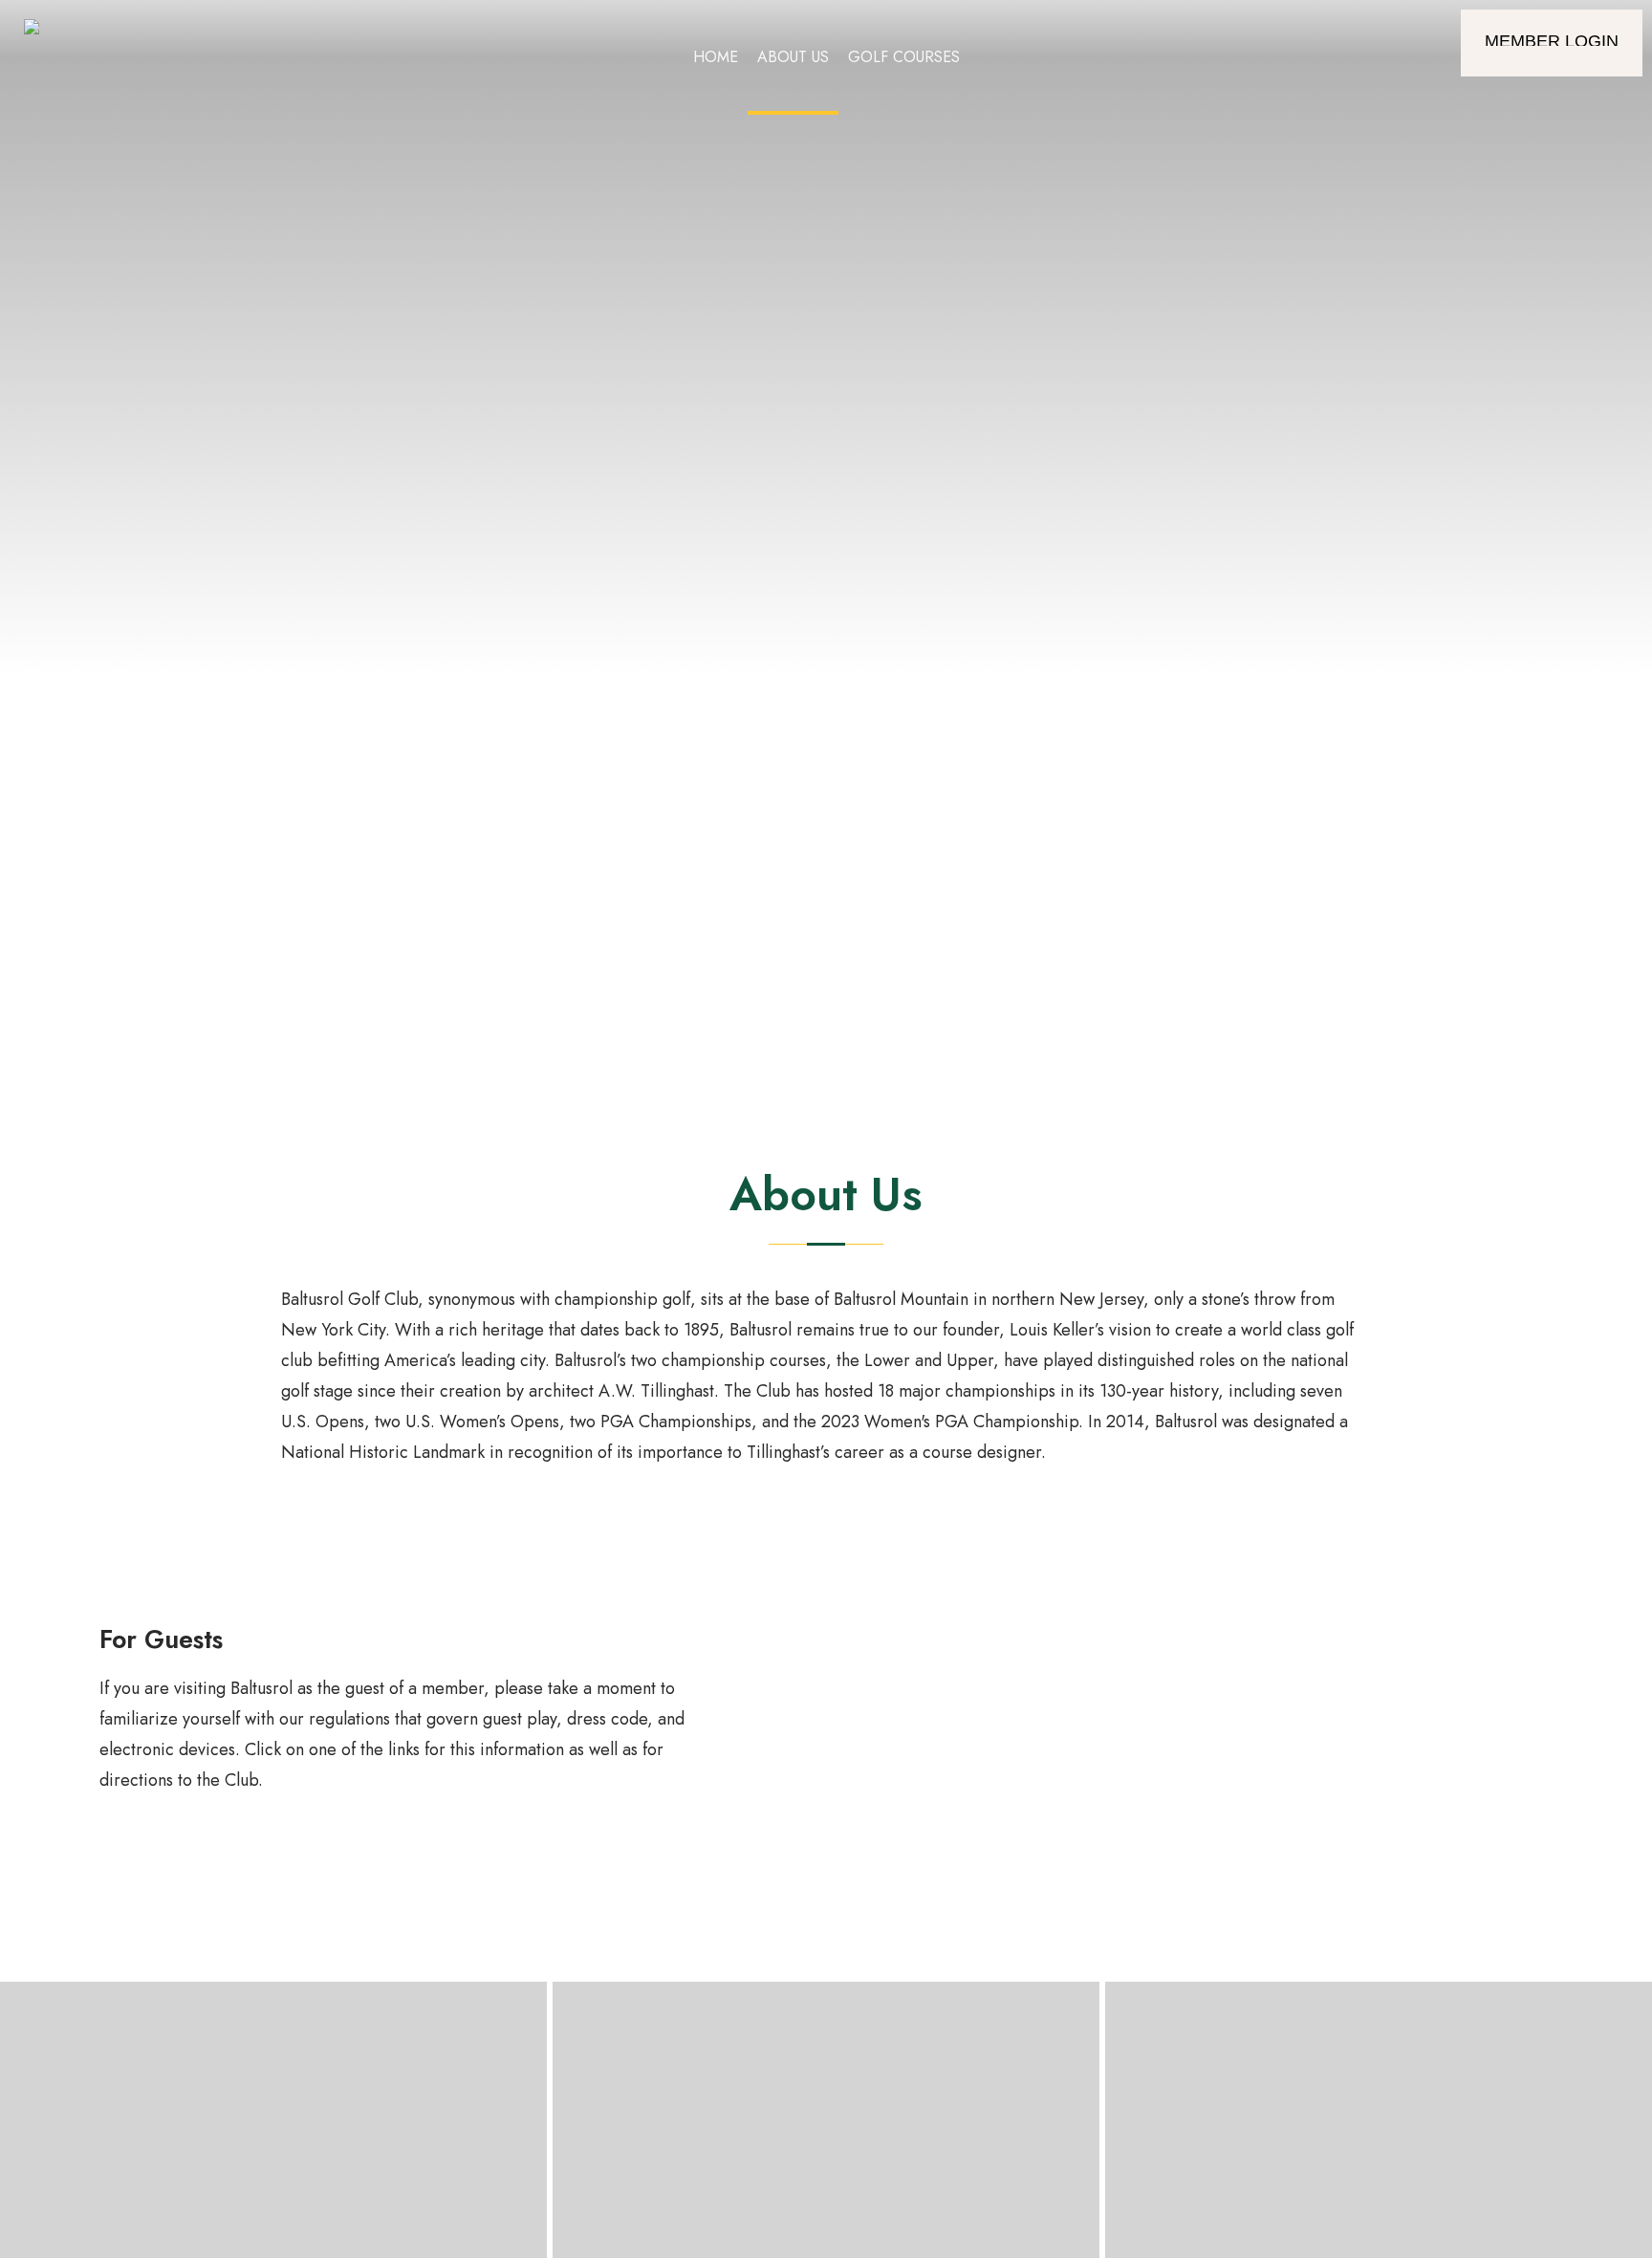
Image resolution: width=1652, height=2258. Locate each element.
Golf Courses (904, 57)
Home (716, 57)
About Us (793, 57)
